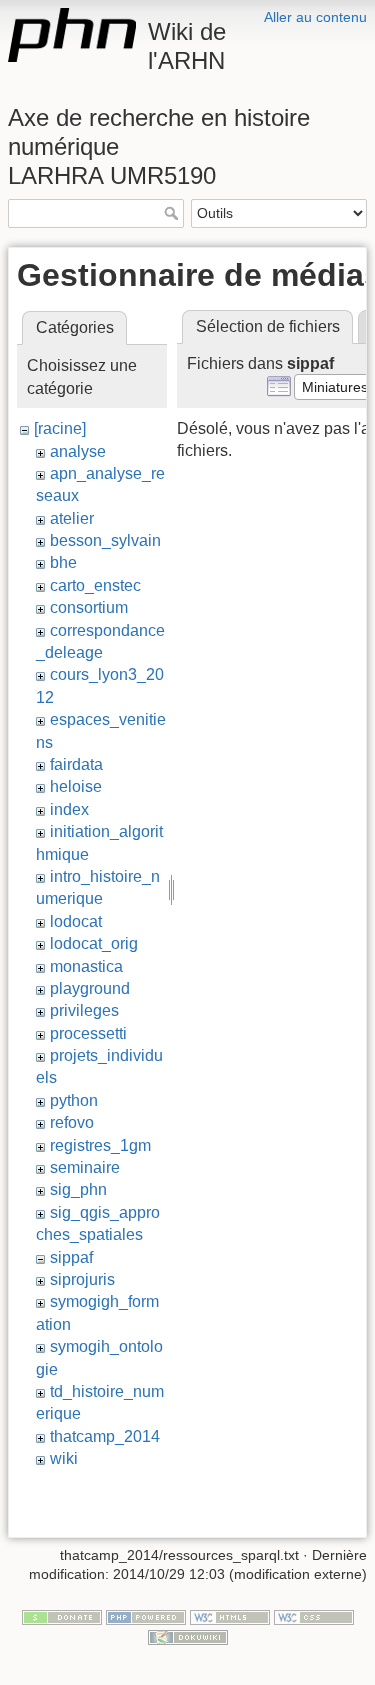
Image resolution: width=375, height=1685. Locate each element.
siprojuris (82, 1279)
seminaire (85, 1167)
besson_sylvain (105, 540)
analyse (78, 451)
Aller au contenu (315, 17)
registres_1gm (100, 1145)
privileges (84, 1010)
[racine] (60, 428)
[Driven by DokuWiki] (188, 1636)
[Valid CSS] (314, 1616)
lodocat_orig (94, 943)
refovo (72, 1122)
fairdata (76, 764)
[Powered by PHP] (146, 1616)
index (69, 809)
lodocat (76, 921)
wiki (64, 1458)
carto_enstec (95, 585)
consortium (89, 607)
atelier (72, 518)
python (74, 1100)
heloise (76, 786)
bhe (63, 562)
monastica (86, 966)
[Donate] (62, 1616)
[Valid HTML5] (230, 1616)
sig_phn (78, 1189)
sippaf (71, 1257)
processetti (88, 1033)
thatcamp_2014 (105, 1436)
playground (90, 988)
